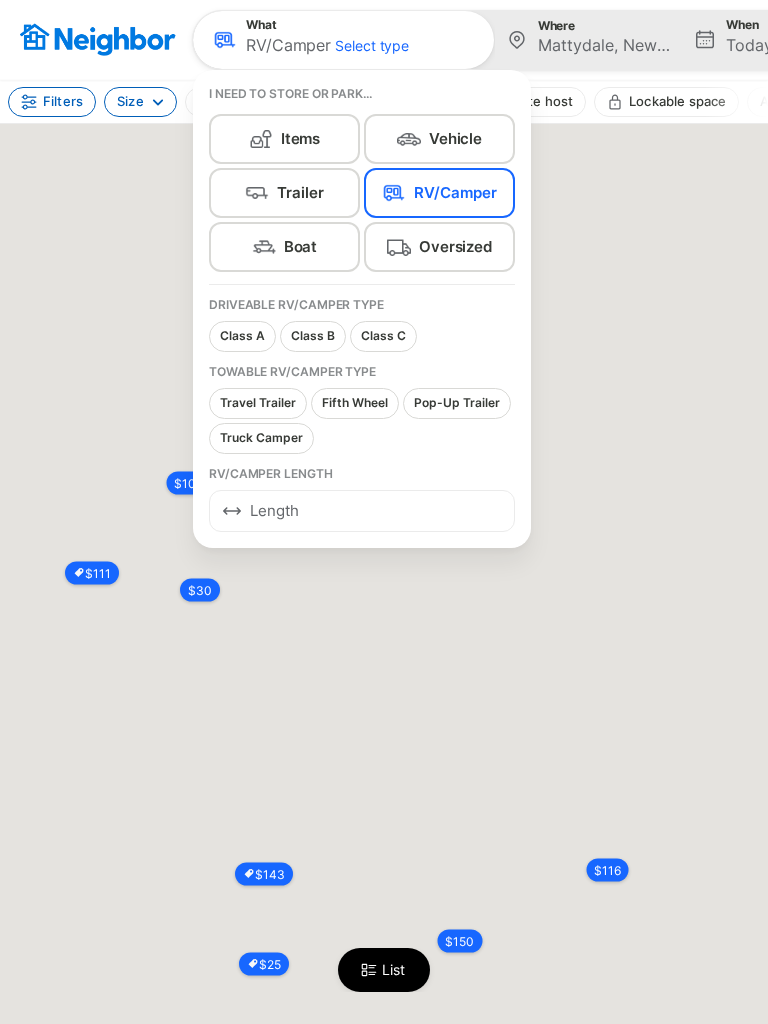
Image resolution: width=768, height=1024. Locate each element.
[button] (343, 40)
